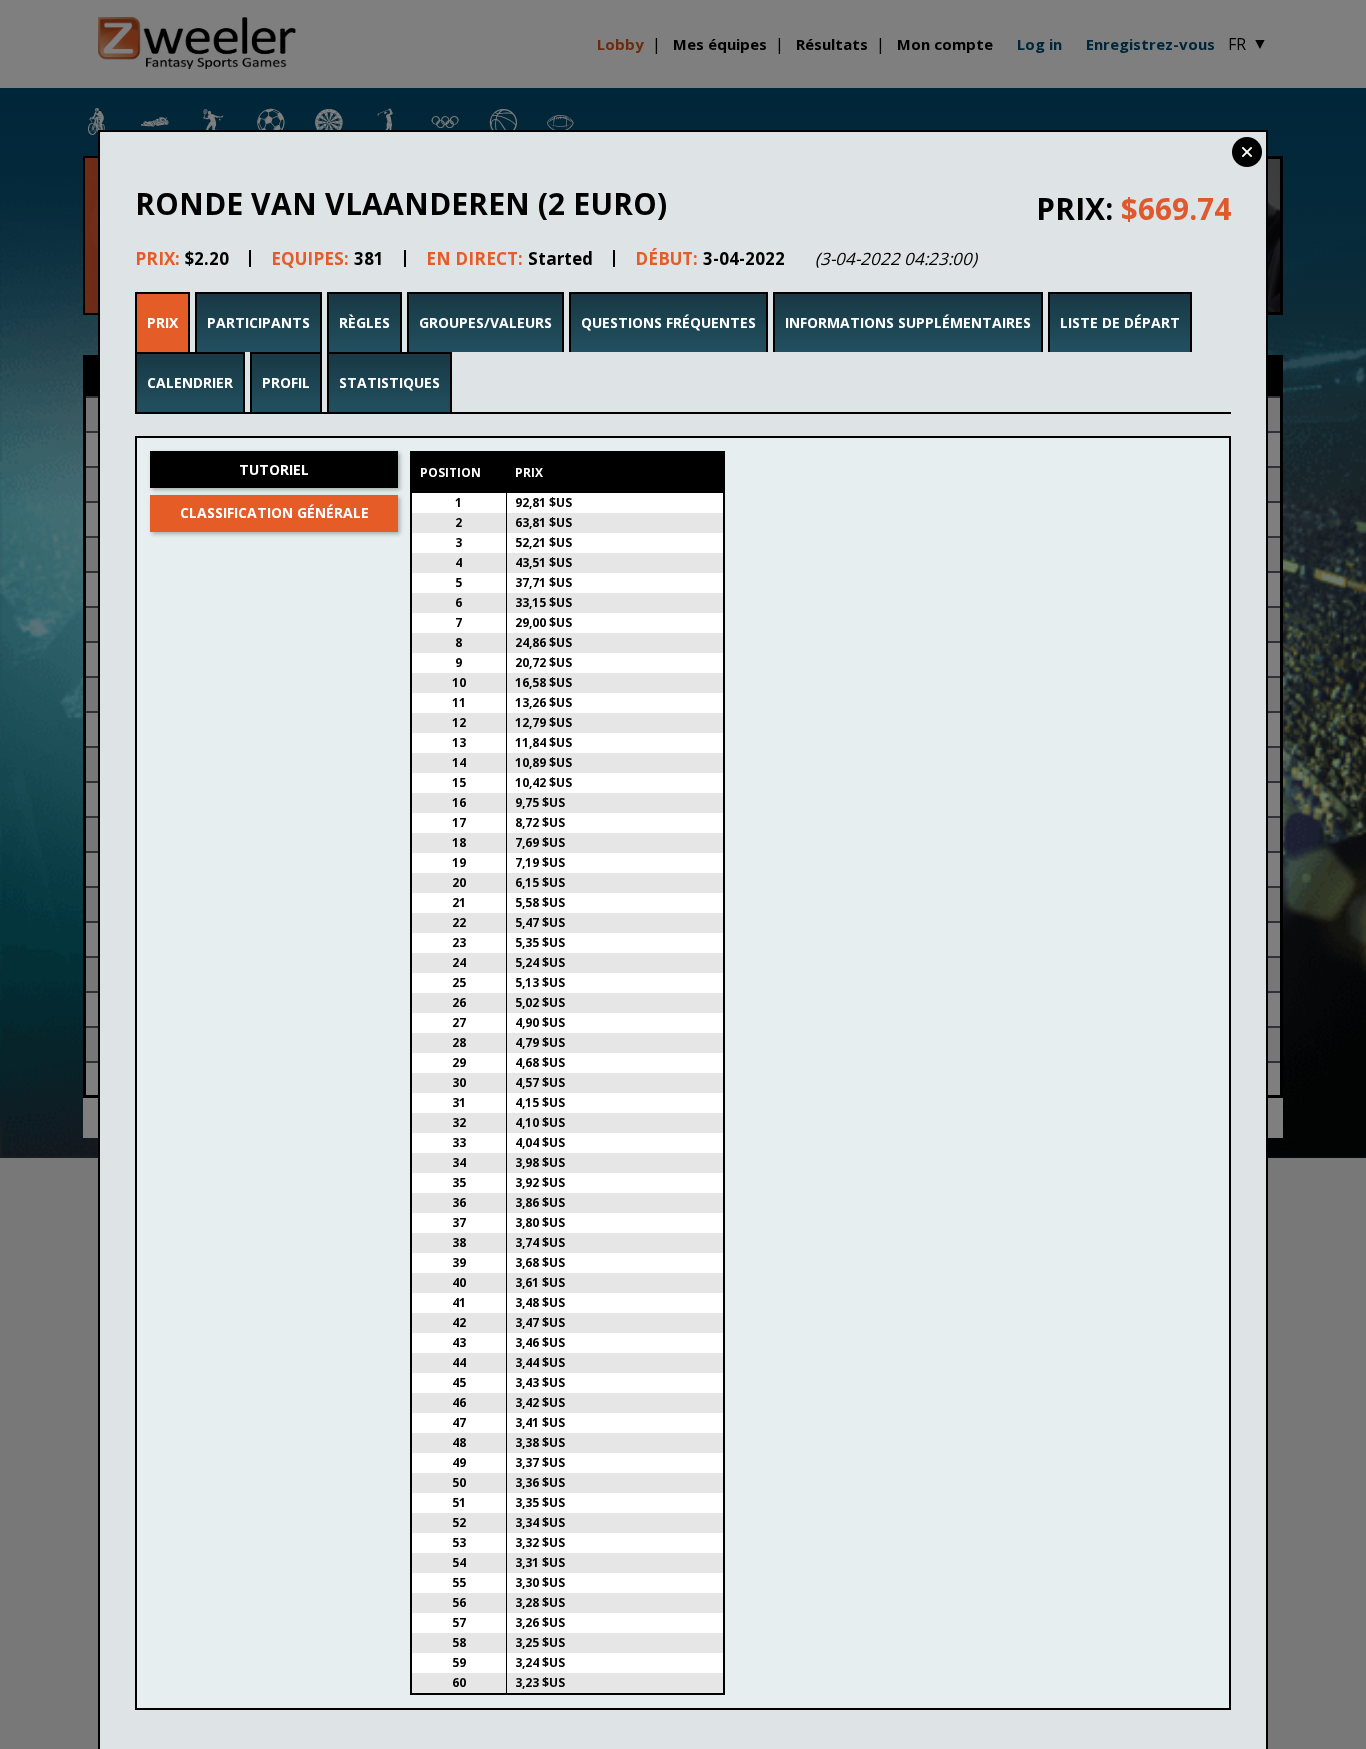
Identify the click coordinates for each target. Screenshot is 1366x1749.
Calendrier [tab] (190, 382)
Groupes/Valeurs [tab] (485, 322)
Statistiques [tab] (389, 382)
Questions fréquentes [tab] (668, 322)
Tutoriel (274, 469)
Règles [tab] (364, 322)
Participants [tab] (258, 322)
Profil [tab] (286, 382)
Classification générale (274, 512)
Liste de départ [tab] (1120, 322)
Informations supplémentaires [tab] (908, 322)
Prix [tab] (162, 322)
